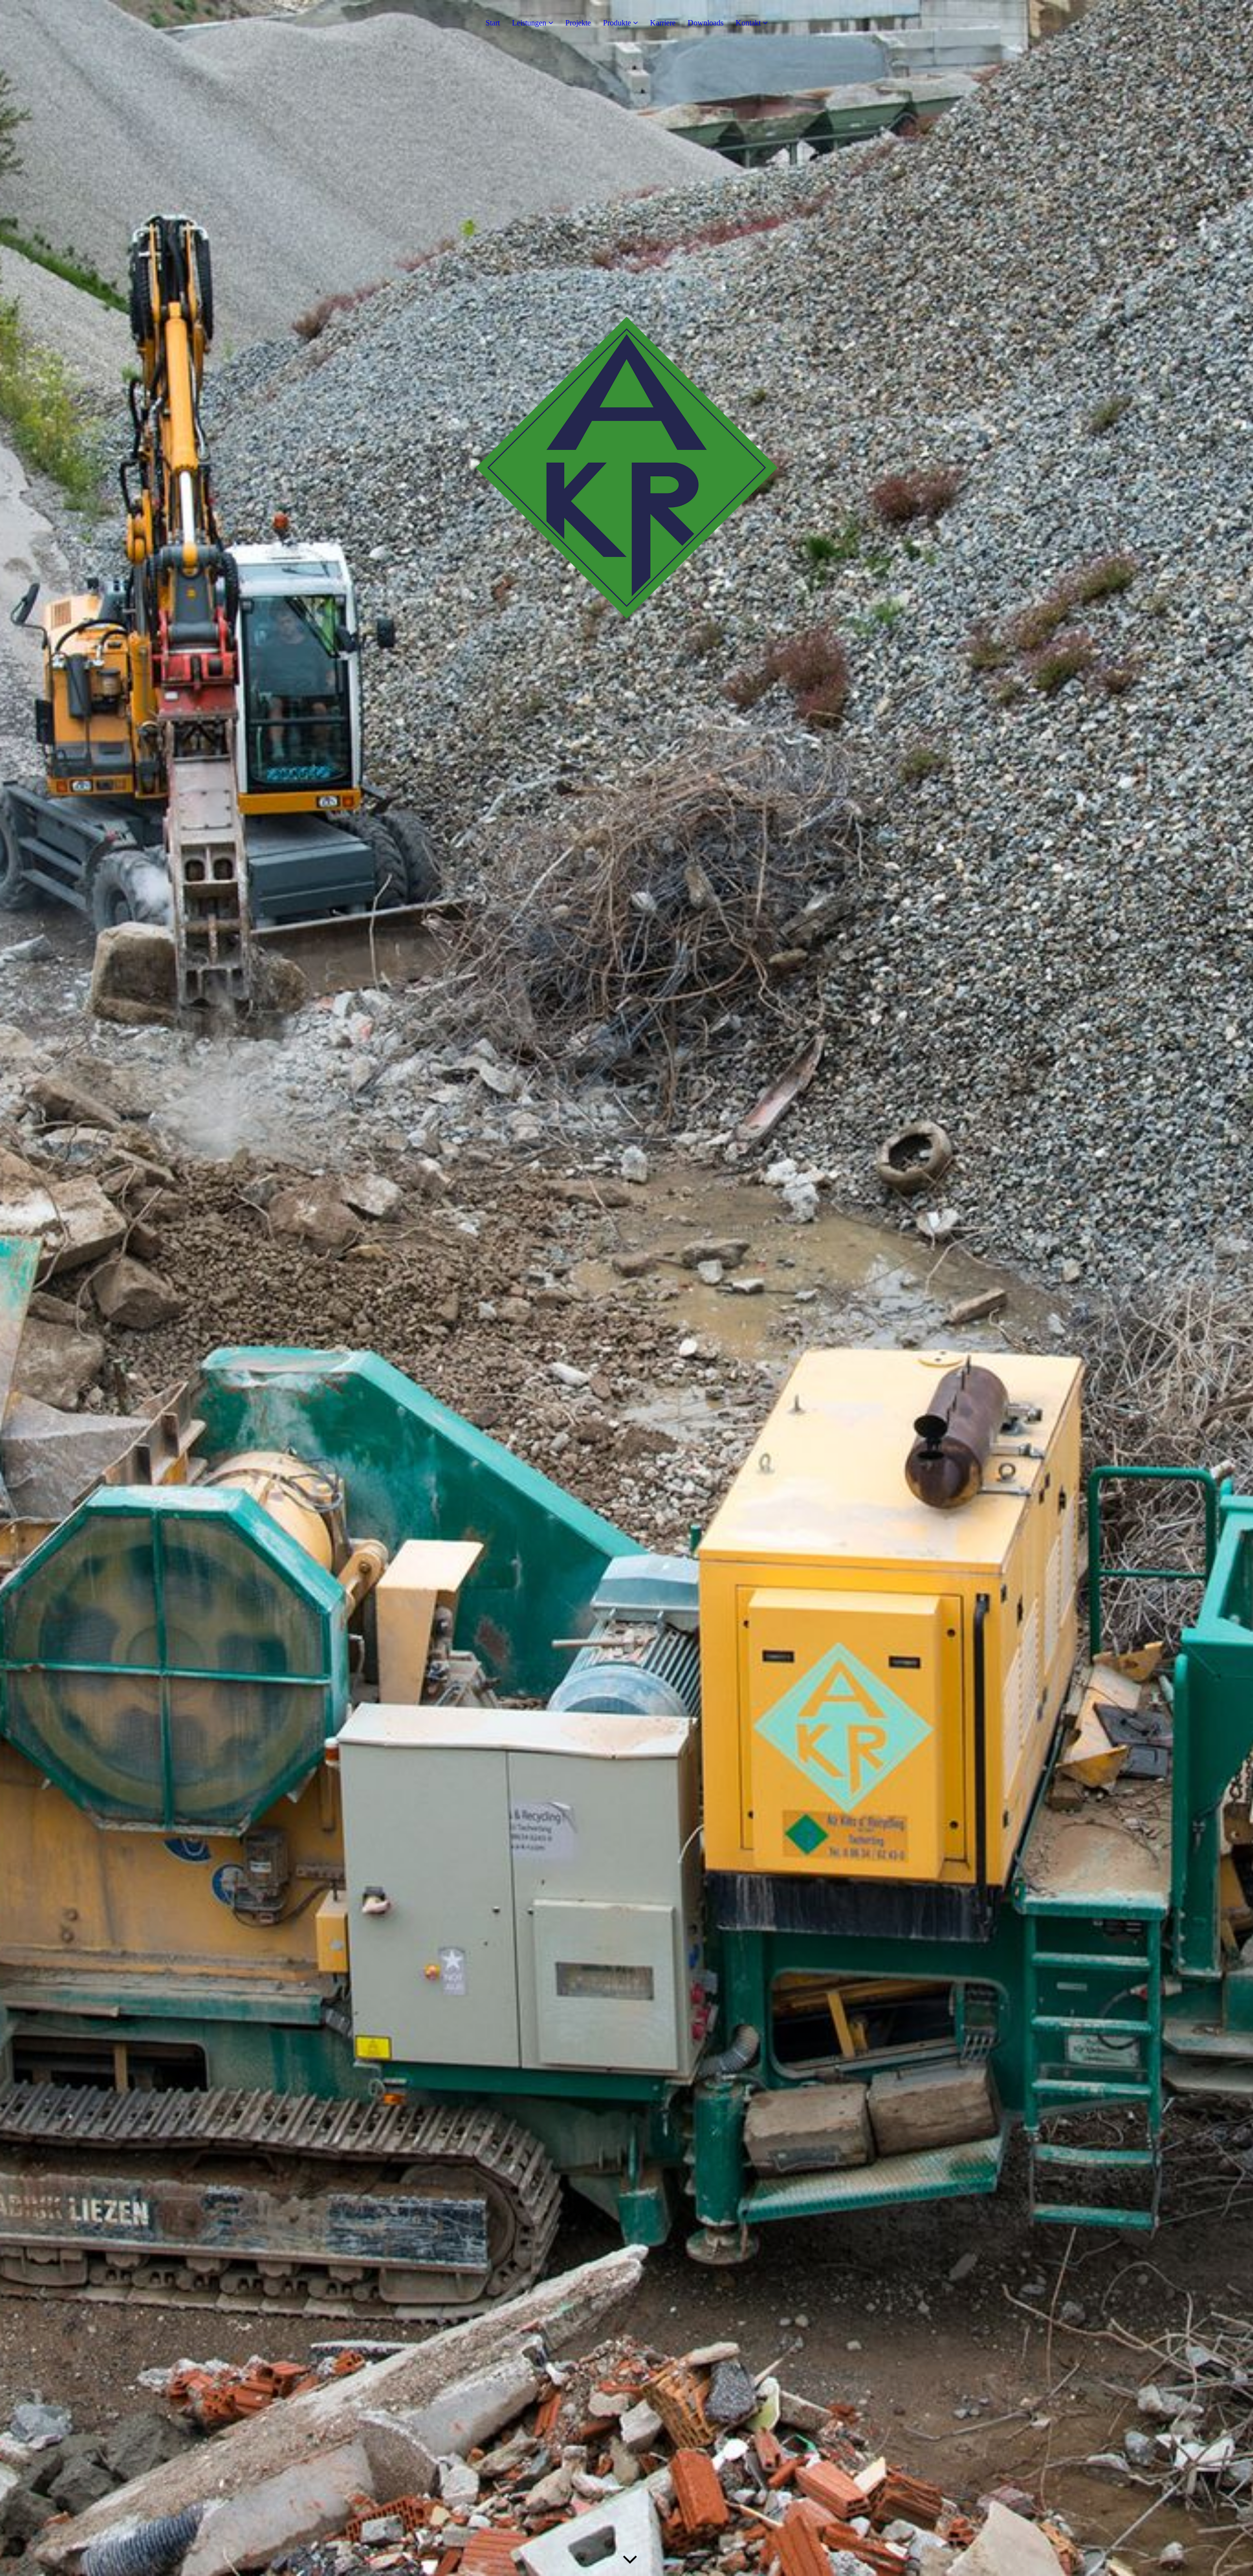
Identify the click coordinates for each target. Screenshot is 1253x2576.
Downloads (706, 23)
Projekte (578, 23)
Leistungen (529, 23)
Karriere (663, 23)
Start (493, 23)
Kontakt (748, 23)
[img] (626, 1288)
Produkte (617, 23)
